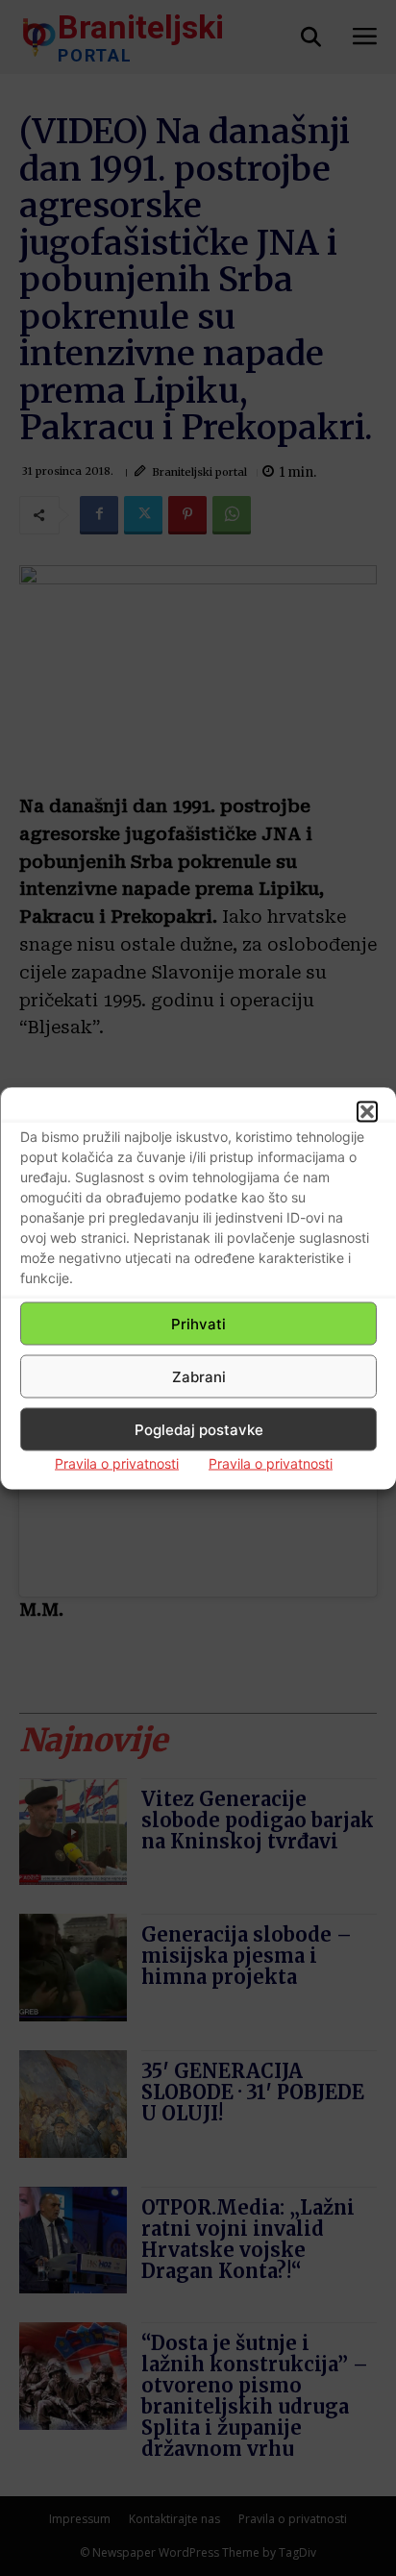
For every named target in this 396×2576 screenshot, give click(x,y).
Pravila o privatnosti (117, 1463)
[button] (367, 1112)
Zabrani (199, 1376)
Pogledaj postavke (199, 1429)
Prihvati (198, 1323)
